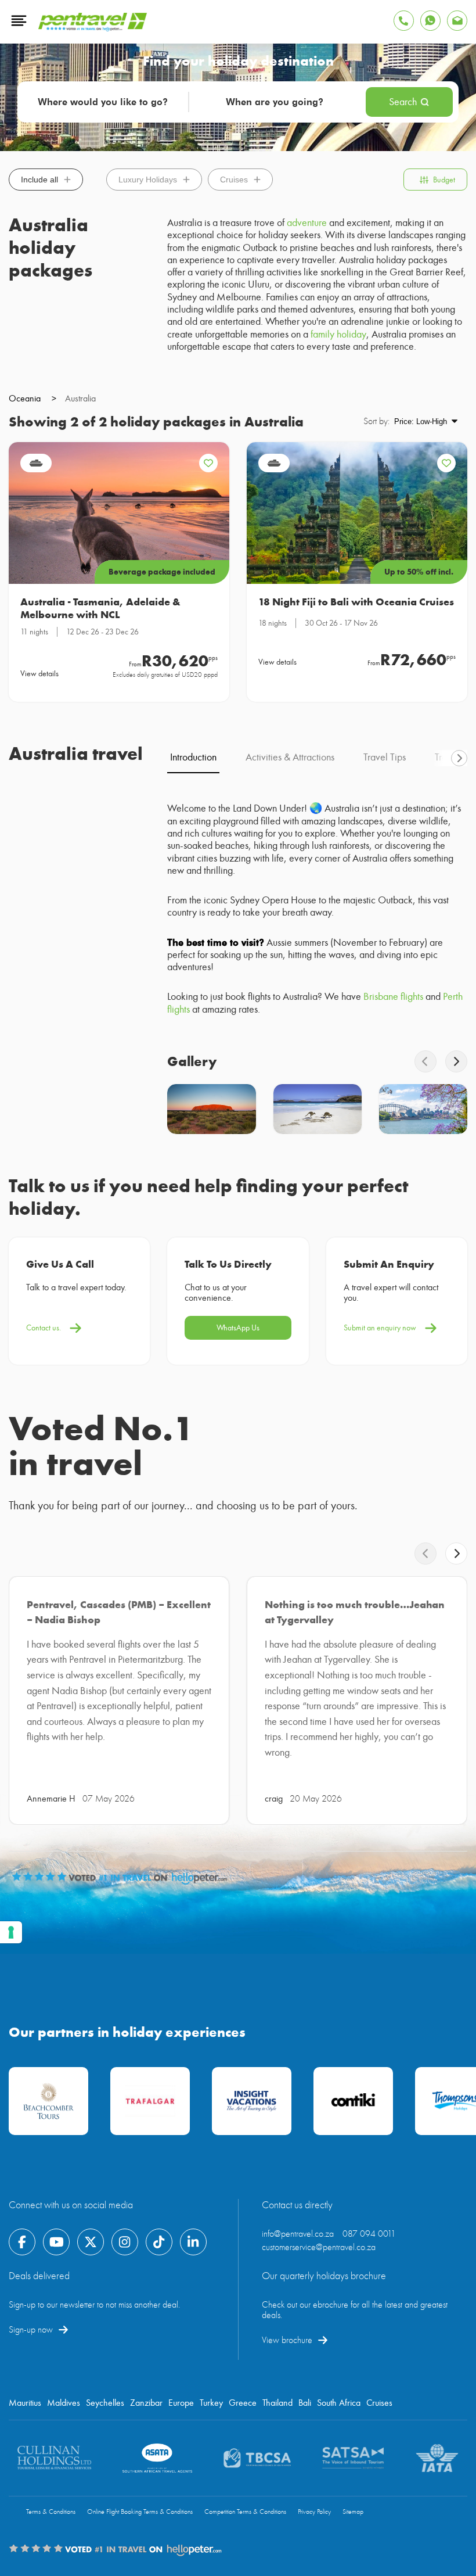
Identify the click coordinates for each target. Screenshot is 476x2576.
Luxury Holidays (148, 180)
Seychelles (105, 2403)
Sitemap (353, 2512)
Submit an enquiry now (380, 1328)
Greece (243, 2403)
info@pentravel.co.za (298, 2234)
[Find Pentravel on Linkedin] (193, 2242)
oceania (33, 399)
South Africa (339, 2403)
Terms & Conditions (51, 2512)
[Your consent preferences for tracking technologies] (11, 1932)
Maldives (64, 2403)
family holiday (338, 334)
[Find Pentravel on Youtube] (56, 2242)
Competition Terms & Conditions (245, 2512)
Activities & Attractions (290, 757)
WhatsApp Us (238, 1328)
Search (403, 102)
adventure (307, 223)
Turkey (211, 2403)
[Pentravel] (93, 28)
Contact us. (44, 1328)
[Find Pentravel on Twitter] (91, 2242)
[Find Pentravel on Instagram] (125, 2242)
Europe (181, 2403)
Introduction (193, 757)
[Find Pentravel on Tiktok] (159, 2242)
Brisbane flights (393, 997)
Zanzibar (146, 2403)
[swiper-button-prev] (425, 1061)
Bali (305, 2403)
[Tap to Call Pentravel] (404, 21)
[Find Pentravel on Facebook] (22, 2242)
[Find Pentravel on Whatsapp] (430, 21)
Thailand (277, 2403)
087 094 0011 (369, 2234)
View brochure (287, 2340)
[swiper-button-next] (459, 758)
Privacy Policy (314, 2512)
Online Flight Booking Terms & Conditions (140, 2512)
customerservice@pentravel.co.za (319, 2247)
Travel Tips (385, 757)
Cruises (234, 180)
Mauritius (25, 2403)
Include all (39, 180)
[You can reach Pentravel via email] (457, 21)
